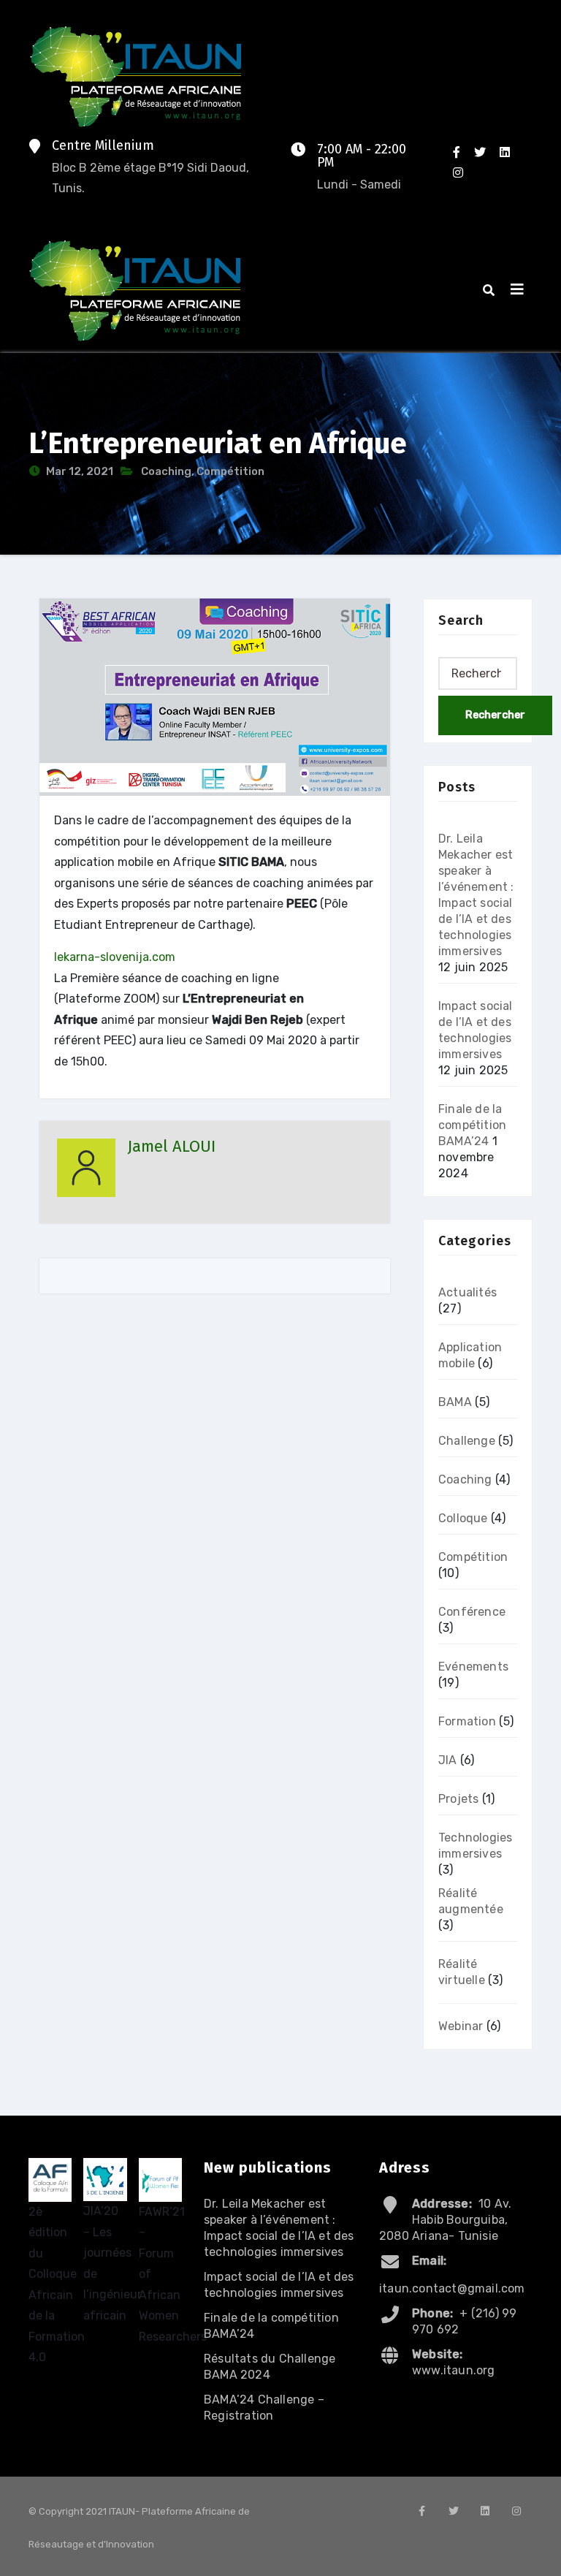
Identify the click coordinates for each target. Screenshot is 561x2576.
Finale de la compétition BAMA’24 (472, 1125)
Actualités (467, 1292)
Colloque (463, 1518)
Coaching (166, 471)
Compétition (230, 471)
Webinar (461, 2026)
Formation (467, 1721)
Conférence (472, 1612)
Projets (458, 1799)
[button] (489, 290)
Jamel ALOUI (171, 1146)
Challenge (467, 1441)
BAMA (455, 1402)
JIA (448, 1760)
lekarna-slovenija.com (115, 957)
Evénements (473, 1667)
